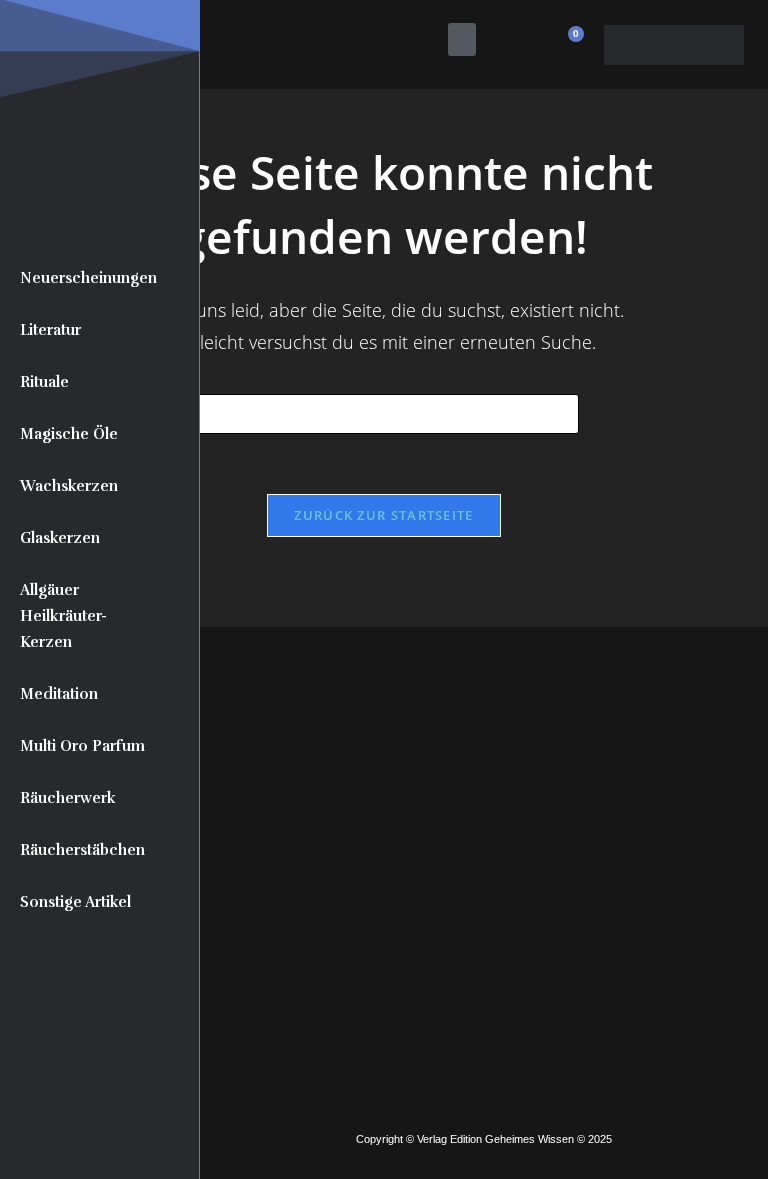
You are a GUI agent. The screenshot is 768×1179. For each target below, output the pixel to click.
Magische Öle (69, 434)
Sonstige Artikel (75, 902)
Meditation (59, 694)
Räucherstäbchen (82, 850)
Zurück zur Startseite (383, 515)
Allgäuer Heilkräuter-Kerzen (63, 616)
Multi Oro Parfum (82, 746)
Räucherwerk (68, 798)
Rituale (44, 382)
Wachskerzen (69, 486)
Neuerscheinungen (88, 278)
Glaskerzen (60, 538)
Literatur (50, 330)
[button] (462, 39)
